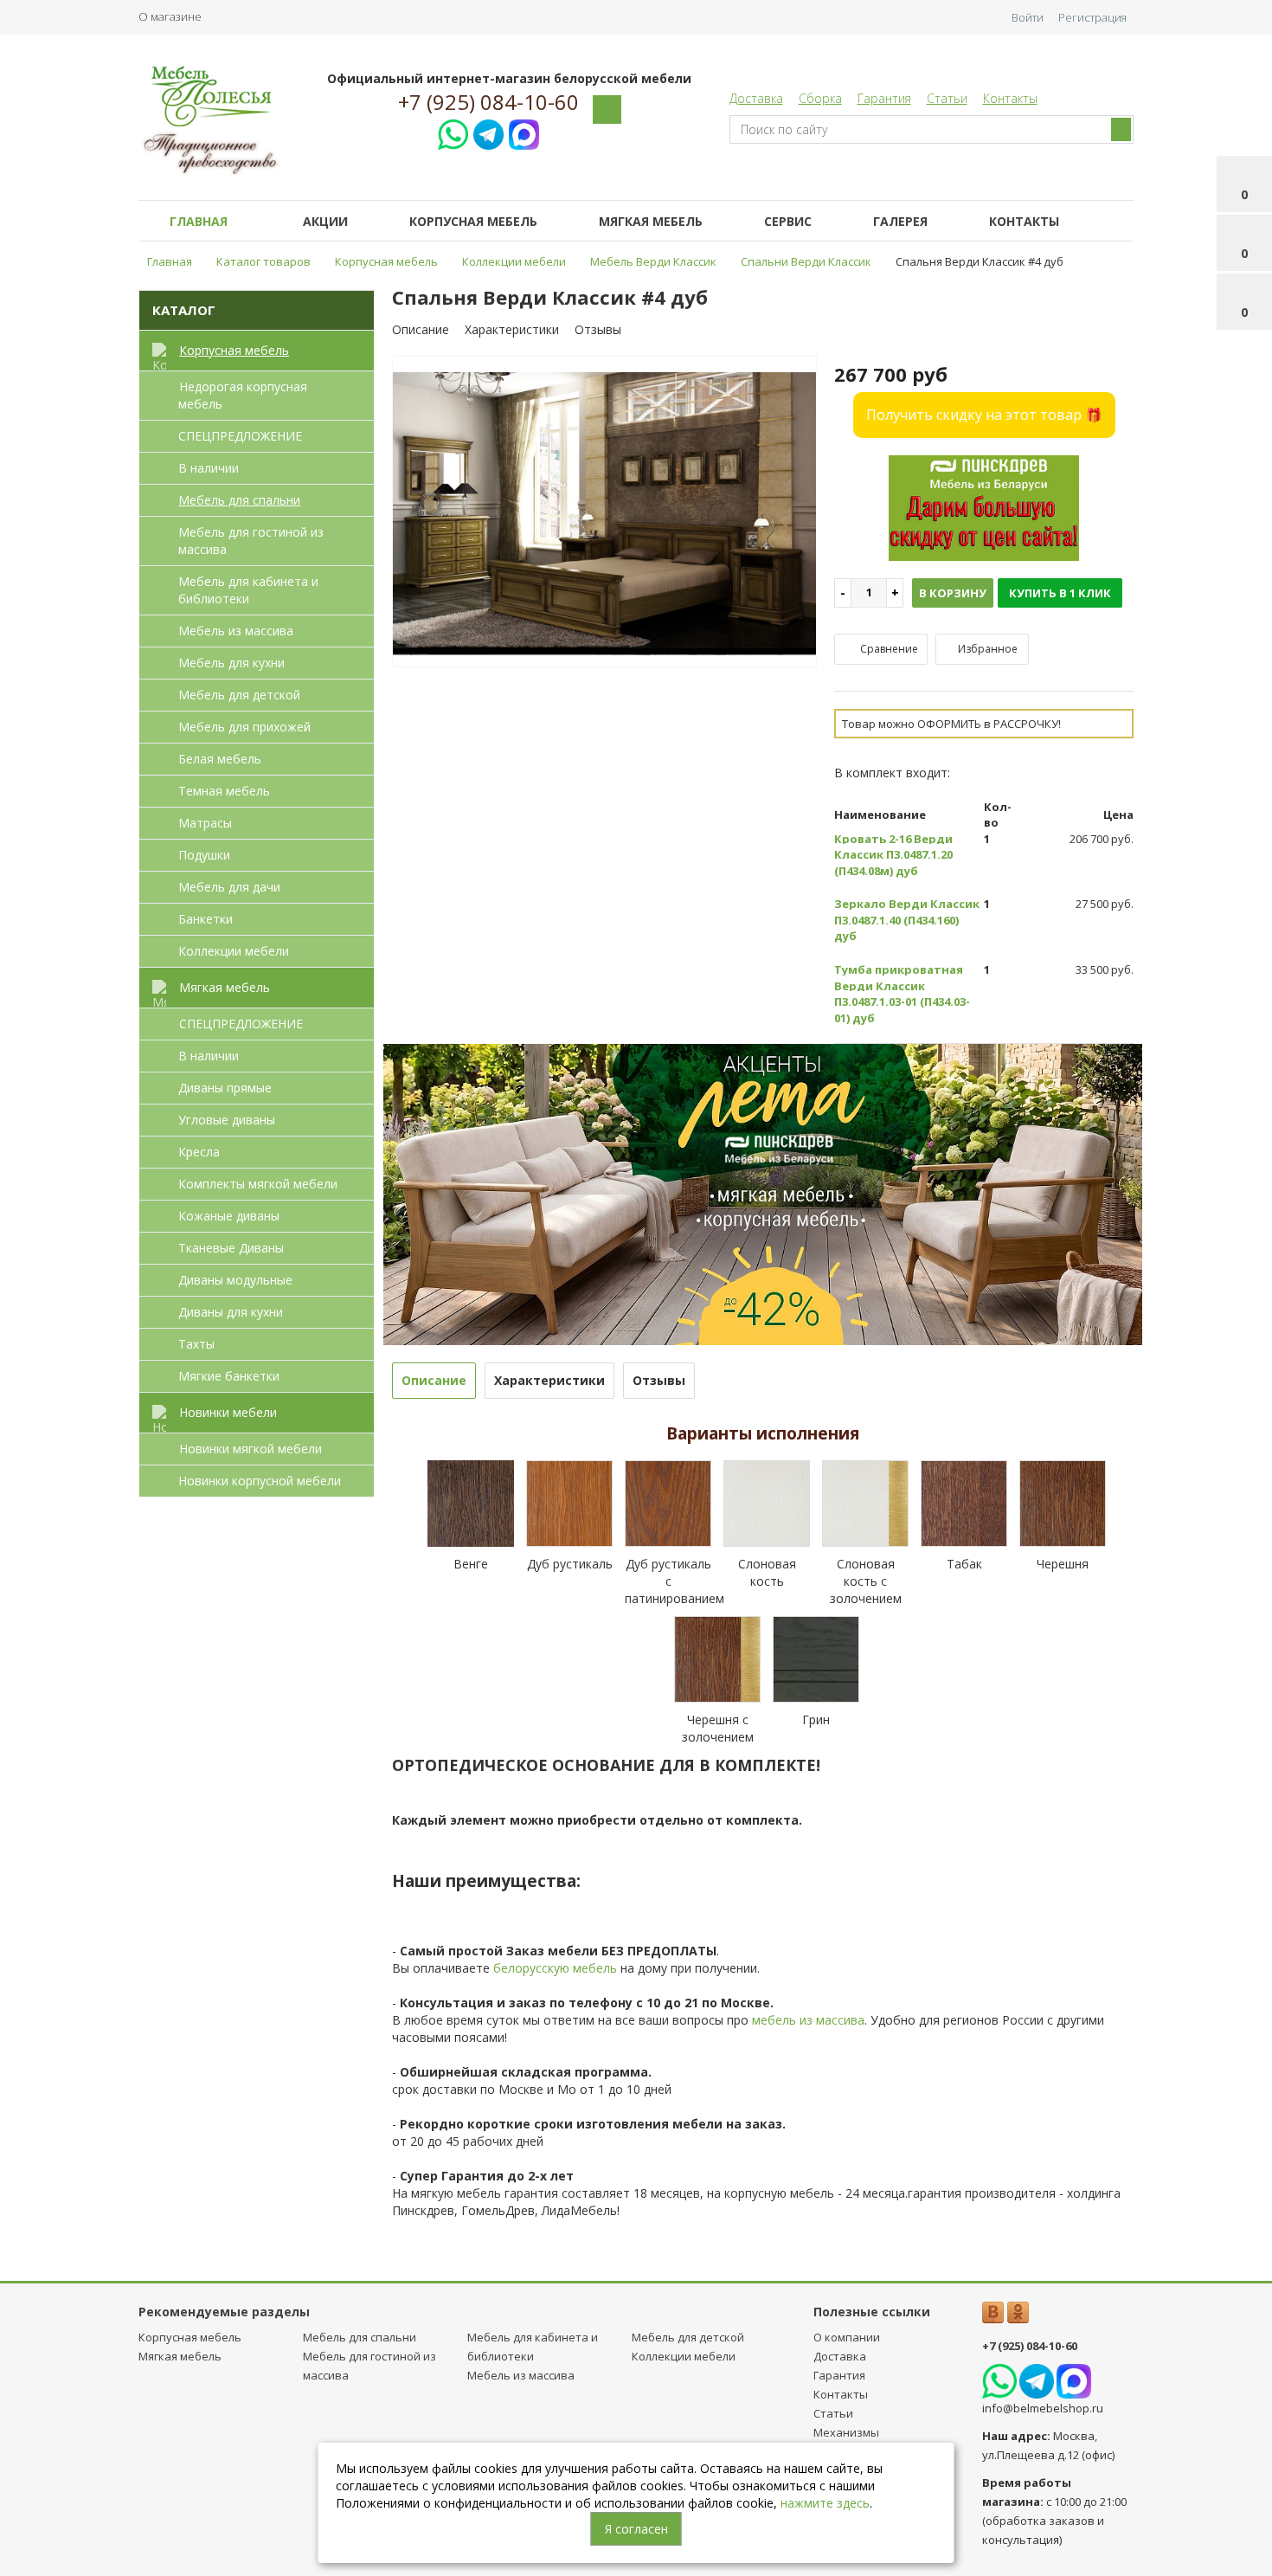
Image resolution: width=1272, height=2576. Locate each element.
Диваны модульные (235, 1280)
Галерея (900, 221)
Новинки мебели (228, 1412)
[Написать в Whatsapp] (453, 132)
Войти (1028, 17)
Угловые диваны (227, 1120)
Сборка (820, 98)
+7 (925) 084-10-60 (488, 102)
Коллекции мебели (234, 951)
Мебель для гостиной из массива (251, 541)
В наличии (209, 468)
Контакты (1010, 98)
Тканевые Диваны (231, 1248)
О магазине (170, 16)
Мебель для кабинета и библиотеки (248, 590)
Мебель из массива (236, 631)
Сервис (788, 221)
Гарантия (884, 98)
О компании (847, 2337)
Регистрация (1092, 17)
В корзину (953, 593)
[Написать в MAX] (524, 132)
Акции (325, 221)
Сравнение (888, 649)
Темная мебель (224, 791)
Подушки (204, 855)
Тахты (196, 1344)
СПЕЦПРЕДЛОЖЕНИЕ (240, 436)
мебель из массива (808, 2020)
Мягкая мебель (651, 221)
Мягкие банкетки (229, 1376)
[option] (605, 512)
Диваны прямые (225, 1088)
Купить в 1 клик (1060, 593)
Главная (199, 221)
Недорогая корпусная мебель (243, 395)
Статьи (947, 98)
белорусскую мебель (555, 1968)
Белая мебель (220, 759)
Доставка (756, 98)
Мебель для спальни (239, 500)
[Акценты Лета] (763, 1193)
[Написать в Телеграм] (488, 132)
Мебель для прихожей (244, 727)
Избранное (986, 649)
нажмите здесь (825, 2503)
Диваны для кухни (231, 1312)
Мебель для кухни (231, 663)
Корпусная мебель (473, 221)
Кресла (199, 1152)
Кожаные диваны (229, 1216)
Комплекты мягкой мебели (258, 1184)
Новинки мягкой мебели (251, 1449)
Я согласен (636, 2529)
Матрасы (205, 823)
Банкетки (206, 919)
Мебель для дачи (229, 887)
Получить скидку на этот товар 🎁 (984, 415)
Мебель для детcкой (239, 695)
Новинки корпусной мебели (260, 1481)
